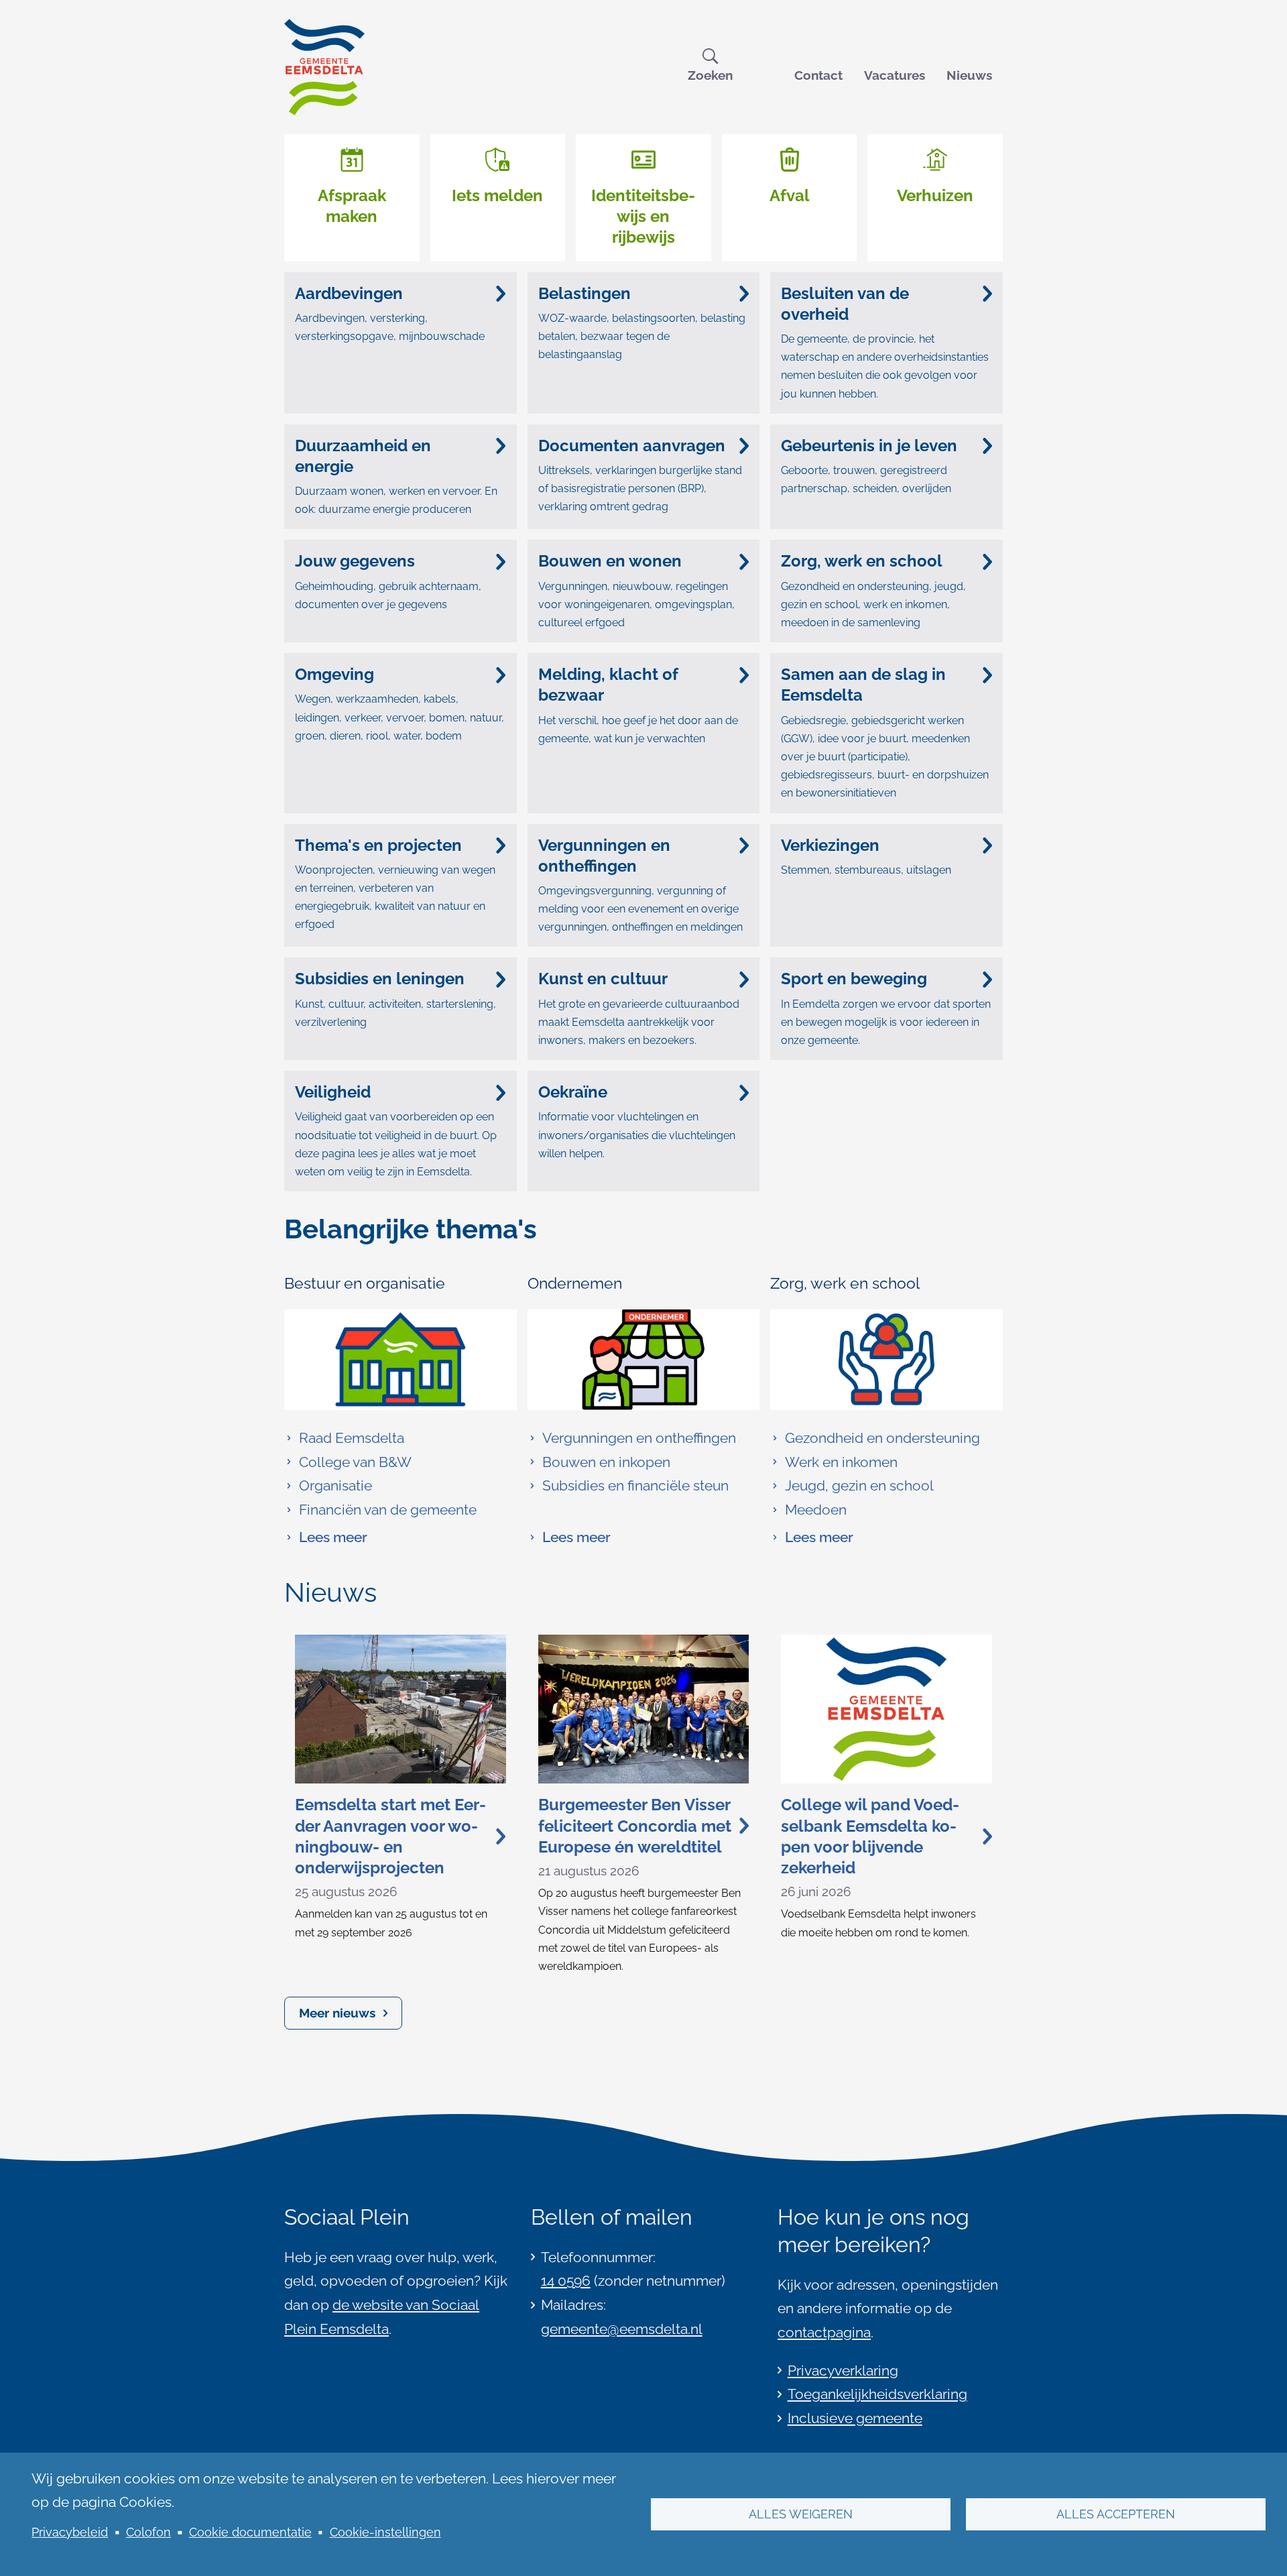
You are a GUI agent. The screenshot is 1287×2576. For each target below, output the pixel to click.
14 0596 (566, 2281)
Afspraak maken (352, 206)
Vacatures (895, 75)
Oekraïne (573, 1092)
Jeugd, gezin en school (859, 1485)
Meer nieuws (337, 2013)
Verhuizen (935, 195)
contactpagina (824, 2332)
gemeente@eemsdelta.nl (622, 2329)
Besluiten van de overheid (845, 304)
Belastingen (585, 293)
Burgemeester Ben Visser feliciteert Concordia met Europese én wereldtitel (635, 1825)
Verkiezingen (830, 845)
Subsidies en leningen (380, 979)
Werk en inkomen (841, 1462)
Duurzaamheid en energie (363, 456)
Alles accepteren (1116, 2514)
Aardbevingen (349, 293)
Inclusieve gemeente (855, 2418)
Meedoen (816, 1510)
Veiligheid (333, 1092)
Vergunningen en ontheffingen (604, 856)
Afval (790, 195)
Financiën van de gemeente (388, 1510)
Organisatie (335, 1485)
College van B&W (355, 1462)
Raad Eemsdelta (352, 1438)
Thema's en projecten (378, 845)
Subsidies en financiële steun (635, 1485)
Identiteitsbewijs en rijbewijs (643, 216)
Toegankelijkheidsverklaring (877, 2394)
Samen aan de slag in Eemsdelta (863, 685)
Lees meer (326, 1539)
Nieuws (969, 75)
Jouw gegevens (355, 561)
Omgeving (334, 674)
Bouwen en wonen (610, 561)
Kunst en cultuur (603, 979)
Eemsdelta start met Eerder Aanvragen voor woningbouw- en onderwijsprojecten (390, 1836)
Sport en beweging (854, 979)
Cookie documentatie (250, 2532)
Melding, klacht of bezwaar (608, 685)
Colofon (148, 2532)
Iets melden (497, 195)
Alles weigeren (801, 2514)
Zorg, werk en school (862, 561)
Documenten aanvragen (632, 446)
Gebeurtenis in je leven (869, 446)
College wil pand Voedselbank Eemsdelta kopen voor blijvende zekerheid (870, 1836)
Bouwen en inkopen (606, 1462)
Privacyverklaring (843, 2370)
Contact (818, 75)
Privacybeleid (70, 2532)
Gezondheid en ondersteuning (882, 1438)
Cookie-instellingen (385, 2532)
